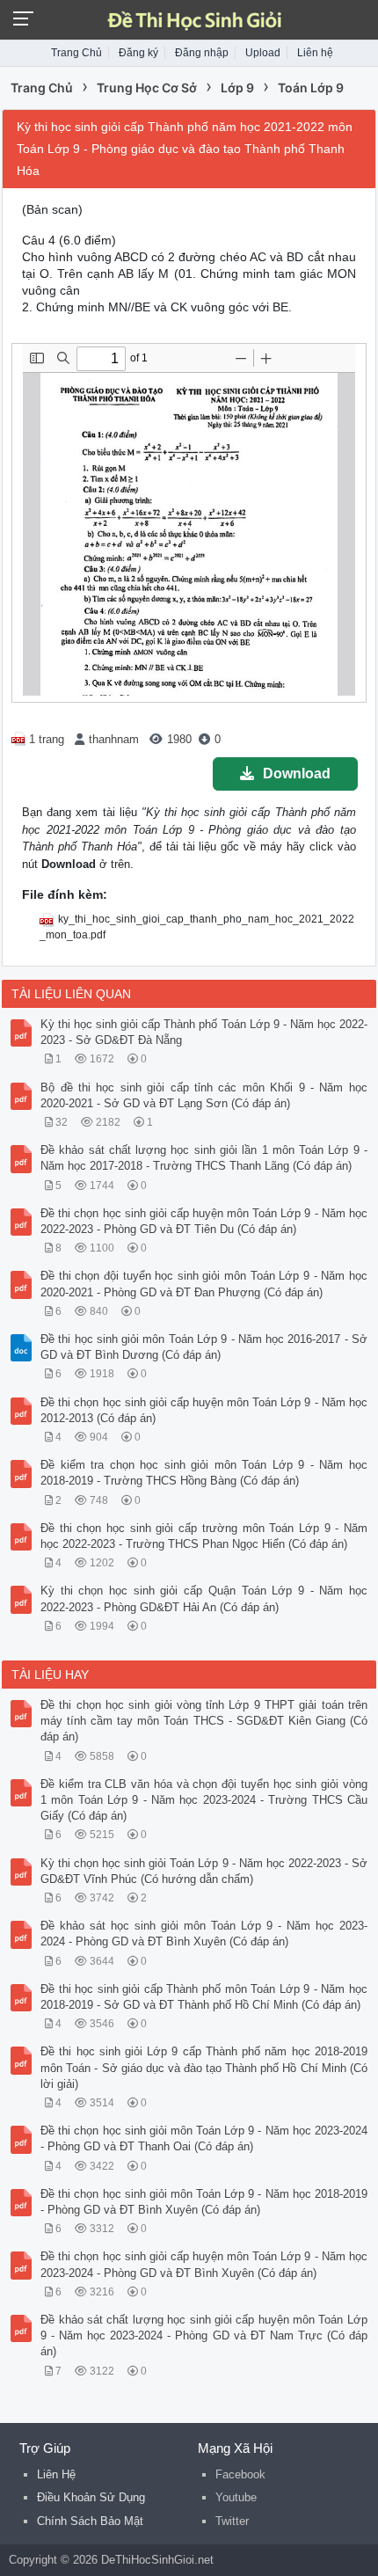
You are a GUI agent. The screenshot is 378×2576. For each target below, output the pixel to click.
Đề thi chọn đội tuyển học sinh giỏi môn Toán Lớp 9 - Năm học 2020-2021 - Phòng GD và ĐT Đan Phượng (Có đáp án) (204, 1284)
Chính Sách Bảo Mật (90, 2521)
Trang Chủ (76, 53)
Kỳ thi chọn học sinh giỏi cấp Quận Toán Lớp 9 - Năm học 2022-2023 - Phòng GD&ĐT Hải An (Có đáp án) (204, 1598)
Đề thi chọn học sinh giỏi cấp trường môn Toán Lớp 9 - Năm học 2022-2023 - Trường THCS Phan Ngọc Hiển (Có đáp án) (204, 1536)
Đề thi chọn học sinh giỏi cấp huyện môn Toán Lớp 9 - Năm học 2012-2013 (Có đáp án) (204, 1410)
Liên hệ (315, 53)
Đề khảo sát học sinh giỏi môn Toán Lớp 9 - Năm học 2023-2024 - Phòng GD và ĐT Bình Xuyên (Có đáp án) (204, 1934)
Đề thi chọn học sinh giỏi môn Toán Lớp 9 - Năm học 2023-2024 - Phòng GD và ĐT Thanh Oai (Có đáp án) (204, 2138)
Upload (263, 53)
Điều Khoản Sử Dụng (91, 2497)
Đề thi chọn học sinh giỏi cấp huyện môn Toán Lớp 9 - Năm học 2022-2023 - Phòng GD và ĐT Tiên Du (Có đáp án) (204, 1221)
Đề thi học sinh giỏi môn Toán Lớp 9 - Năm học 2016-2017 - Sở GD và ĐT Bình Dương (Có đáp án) (204, 1347)
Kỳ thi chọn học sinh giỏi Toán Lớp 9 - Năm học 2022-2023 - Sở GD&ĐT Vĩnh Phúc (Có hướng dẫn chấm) (204, 1871)
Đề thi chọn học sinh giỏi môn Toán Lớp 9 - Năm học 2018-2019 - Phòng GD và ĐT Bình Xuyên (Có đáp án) (204, 2202)
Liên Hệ (56, 2474)
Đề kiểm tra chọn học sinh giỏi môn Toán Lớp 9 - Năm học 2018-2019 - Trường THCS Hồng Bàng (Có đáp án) (204, 1473)
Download (297, 774)
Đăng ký (138, 53)
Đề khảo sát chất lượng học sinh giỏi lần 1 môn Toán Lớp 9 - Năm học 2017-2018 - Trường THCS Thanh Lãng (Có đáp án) (204, 1158)
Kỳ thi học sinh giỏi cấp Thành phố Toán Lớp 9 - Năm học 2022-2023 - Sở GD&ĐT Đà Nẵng (204, 1032)
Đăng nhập (202, 53)
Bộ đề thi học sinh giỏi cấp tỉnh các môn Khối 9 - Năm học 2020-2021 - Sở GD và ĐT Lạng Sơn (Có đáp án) (204, 1095)
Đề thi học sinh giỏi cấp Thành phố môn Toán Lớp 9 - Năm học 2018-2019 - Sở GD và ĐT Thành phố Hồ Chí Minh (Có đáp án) (204, 1997)
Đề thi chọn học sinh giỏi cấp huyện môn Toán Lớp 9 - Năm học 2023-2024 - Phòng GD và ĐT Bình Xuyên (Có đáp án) (204, 2264)
